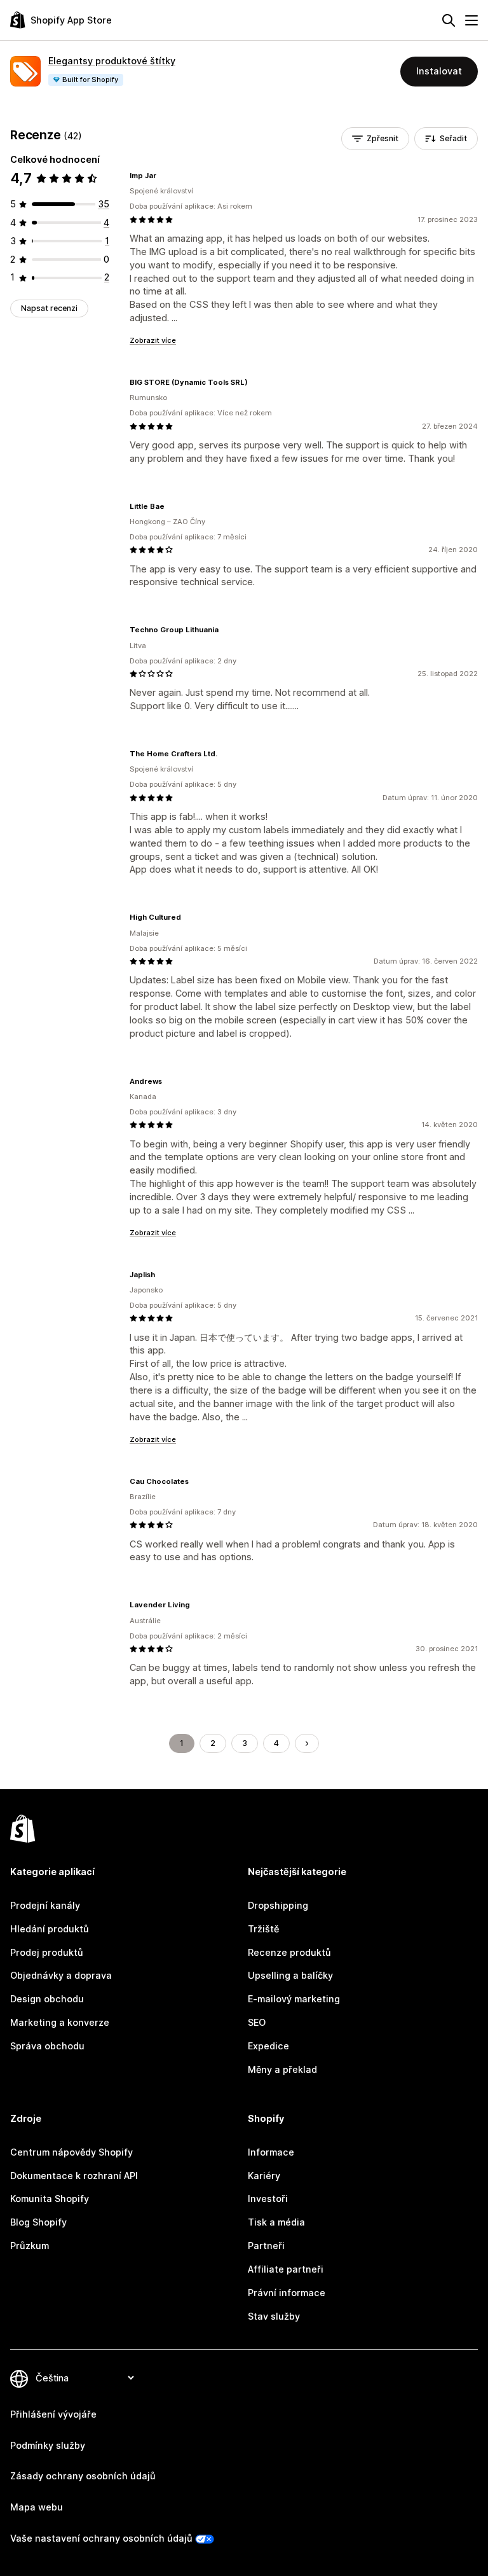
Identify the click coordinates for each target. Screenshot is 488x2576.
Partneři (266, 2246)
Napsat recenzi (49, 308)
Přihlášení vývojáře (53, 2414)
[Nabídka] (471, 20)
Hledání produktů (50, 1929)
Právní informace (287, 2293)
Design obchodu (47, 1999)
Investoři (268, 2199)
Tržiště (263, 1929)
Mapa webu (37, 2507)
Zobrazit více (153, 340)
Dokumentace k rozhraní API (74, 2176)
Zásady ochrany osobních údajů (83, 2476)
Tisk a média (276, 2222)
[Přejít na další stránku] (307, 1743)
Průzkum (30, 2246)
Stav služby (274, 2316)
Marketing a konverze (60, 2022)
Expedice (268, 2046)
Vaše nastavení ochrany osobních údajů (101, 2538)
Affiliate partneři (286, 2269)
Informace (271, 2152)
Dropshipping (278, 1905)
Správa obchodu (47, 2046)
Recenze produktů (289, 1952)
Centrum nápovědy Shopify (71, 2152)
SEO (257, 2022)
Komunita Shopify (50, 2199)
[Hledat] (449, 20)
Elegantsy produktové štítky (112, 61)
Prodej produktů (47, 1952)
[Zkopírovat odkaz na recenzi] (164, 176)
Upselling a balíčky (290, 1975)
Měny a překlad (282, 2069)
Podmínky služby (48, 2445)
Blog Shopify (38, 2222)
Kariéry (264, 2176)
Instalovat (439, 71)
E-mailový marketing (294, 1999)
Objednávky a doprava (61, 1975)
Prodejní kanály (45, 1905)
